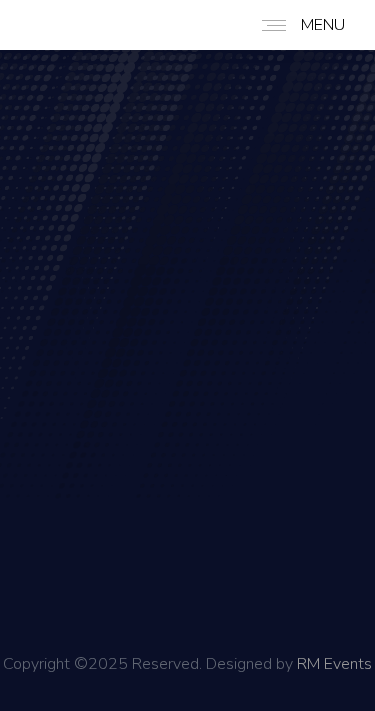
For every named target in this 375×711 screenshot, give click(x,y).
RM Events (334, 664)
